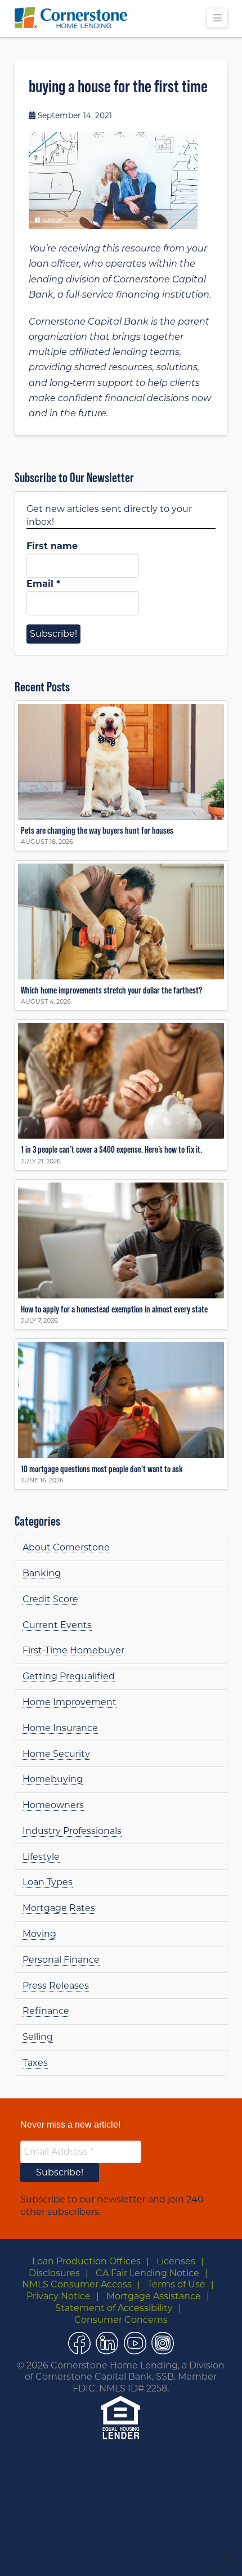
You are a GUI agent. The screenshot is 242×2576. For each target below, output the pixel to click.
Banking (42, 1573)
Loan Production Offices (86, 2261)
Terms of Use (176, 2284)
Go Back (101, 2555)
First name (52, 546)
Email (43, 584)
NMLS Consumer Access (77, 2284)
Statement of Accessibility (114, 2308)
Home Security (56, 1754)
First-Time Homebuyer (73, 1650)
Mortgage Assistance (154, 2296)
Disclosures (54, 2273)
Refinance (46, 2011)
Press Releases (56, 1986)
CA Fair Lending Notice (147, 2273)
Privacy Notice (59, 2296)
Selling (38, 2037)
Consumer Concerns (121, 2320)
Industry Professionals (72, 1831)
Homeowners (53, 1805)
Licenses (176, 2261)
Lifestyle (41, 1857)
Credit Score (50, 1599)
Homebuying (53, 1779)
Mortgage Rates (59, 1908)
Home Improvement (70, 1702)
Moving (39, 1934)
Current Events (57, 1625)
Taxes (35, 2063)
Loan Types (48, 1882)
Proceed (145, 2555)
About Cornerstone (66, 1547)
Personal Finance (61, 1960)
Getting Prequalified (69, 1676)
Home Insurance (60, 1728)
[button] (217, 18)
